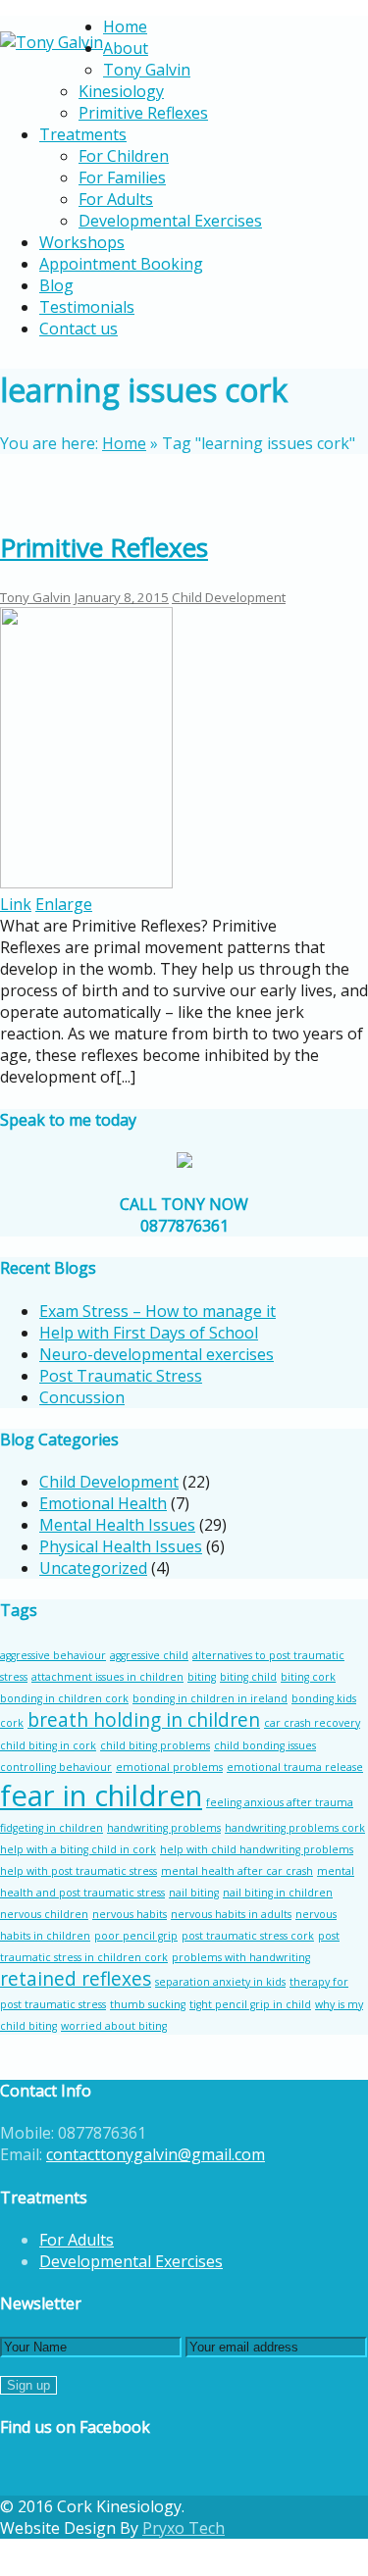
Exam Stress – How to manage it (158, 1311)
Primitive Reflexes (143, 113)
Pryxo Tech (184, 2528)
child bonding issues (265, 1745)
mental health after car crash (237, 1871)
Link (16, 904)
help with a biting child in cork (78, 1849)
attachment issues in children (107, 1677)
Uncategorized (93, 1568)
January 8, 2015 (122, 597)
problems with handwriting (241, 1957)
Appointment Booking (121, 264)
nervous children (44, 1914)
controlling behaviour (56, 1767)
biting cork (308, 1677)
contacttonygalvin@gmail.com (156, 2154)
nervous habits (130, 1914)
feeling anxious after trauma (280, 1802)
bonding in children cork (64, 1698)
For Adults (116, 199)
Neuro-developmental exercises (157, 1354)
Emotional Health (103, 1503)
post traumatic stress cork (248, 1936)
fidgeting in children (52, 1828)
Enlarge (64, 904)
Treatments (83, 134)
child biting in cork (48, 1745)
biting (202, 1677)
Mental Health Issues (117, 1525)
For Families (122, 177)
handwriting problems (164, 1828)
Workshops (82, 242)
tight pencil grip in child (250, 2004)
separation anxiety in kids (220, 1982)
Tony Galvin (147, 70)
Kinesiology (121, 91)
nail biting (194, 1893)
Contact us (79, 328)
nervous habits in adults (231, 1914)
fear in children (101, 1795)
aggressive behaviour (53, 1655)
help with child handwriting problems (257, 1849)
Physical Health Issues (121, 1546)
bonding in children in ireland (210, 1698)
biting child (248, 1677)
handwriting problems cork (295, 1828)
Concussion (82, 1397)
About (126, 48)
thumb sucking (148, 2004)
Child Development (229, 597)
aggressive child (149, 1655)
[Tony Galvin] (52, 42)
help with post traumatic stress (79, 1871)
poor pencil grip (136, 1936)
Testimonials (87, 307)
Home (125, 26)
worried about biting (114, 2026)
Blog (56, 285)
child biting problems (155, 1745)
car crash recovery (312, 1723)
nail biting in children (278, 1893)
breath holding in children (144, 1720)
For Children (124, 156)
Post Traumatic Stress (121, 1376)
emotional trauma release (295, 1767)
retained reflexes (76, 1979)
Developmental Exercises (170, 221)
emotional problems (169, 1767)
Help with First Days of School (149, 1333)
